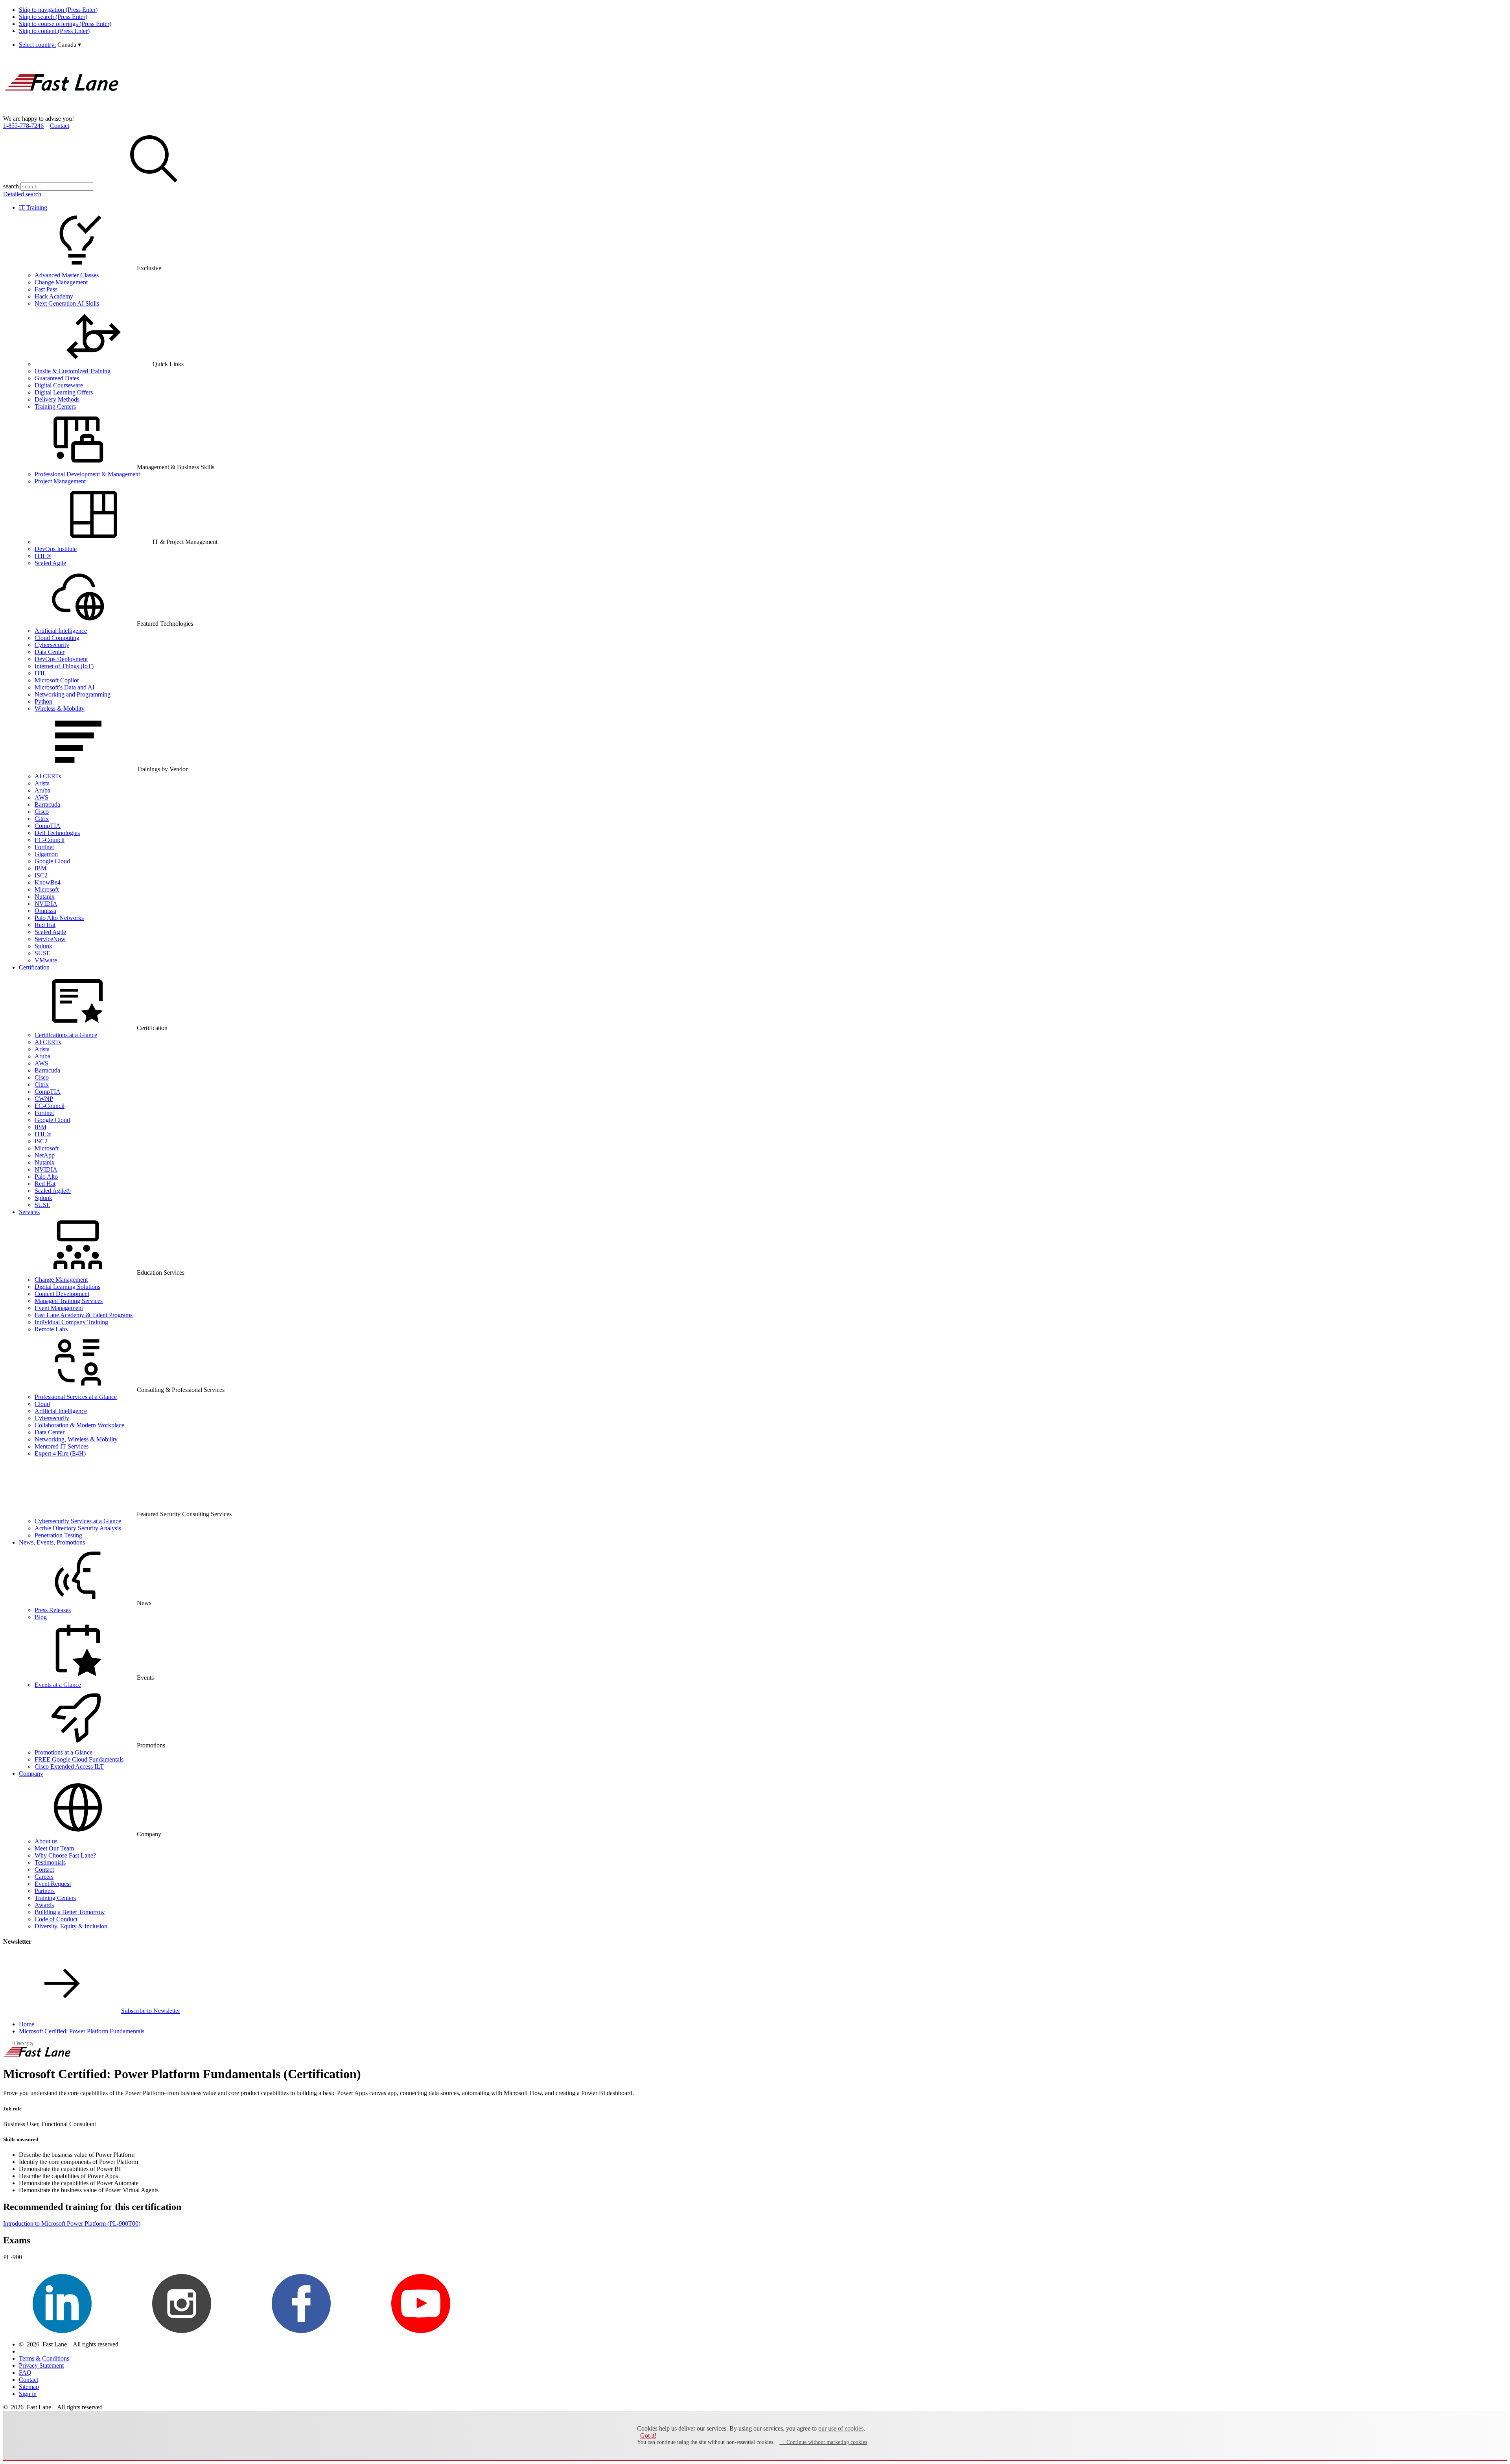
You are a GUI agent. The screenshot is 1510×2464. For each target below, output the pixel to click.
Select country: (37, 45)
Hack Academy (54, 296)
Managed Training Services (69, 1301)
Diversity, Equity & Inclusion (71, 1926)
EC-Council (50, 840)
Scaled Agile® (53, 1191)
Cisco (42, 812)
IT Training (33, 207)
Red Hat (45, 925)
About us (46, 1841)
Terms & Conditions (44, 2358)
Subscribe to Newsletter (151, 2011)
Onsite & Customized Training (73, 371)
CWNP (44, 1099)
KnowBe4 (48, 882)
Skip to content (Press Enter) (54, 31)
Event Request (53, 1884)
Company (31, 1774)
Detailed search (22, 194)
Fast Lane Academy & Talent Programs (84, 1315)
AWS (41, 797)
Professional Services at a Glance (76, 1397)
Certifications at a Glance (66, 1035)
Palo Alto (46, 1177)
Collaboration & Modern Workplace (79, 1425)
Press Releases (53, 1610)
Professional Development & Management (87, 474)
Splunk (43, 946)
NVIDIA (46, 904)
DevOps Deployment (61, 659)
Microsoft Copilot (57, 680)
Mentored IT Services (62, 1446)
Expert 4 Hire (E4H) (60, 1453)
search (11, 186)
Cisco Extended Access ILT (69, 1766)
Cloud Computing (57, 638)
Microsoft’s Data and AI (64, 687)
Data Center (50, 652)
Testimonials (50, 1862)
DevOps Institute (56, 549)
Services (29, 1212)
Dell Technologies (57, 833)
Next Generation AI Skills (67, 303)
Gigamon (46, 854)
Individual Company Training (71, 1322)
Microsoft (47, 889)
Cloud (42, 1404)
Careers (44, 1877)
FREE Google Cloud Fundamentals (79, 1759)
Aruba (42, 790)
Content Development (62, 1294)
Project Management (60, 481)
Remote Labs (51, 1329)
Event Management (59, 1308)
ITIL (41, 673)
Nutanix (45, 897)
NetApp (45, 1155)
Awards (44, 1905)
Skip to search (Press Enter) (53, 17)
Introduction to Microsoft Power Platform (72, 2223)
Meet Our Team (54, 1848)
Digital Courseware (59, 385)
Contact (60, 126)
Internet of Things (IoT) (64, 666)
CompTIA (48, 826)
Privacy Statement (41, 2365)
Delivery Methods (57, 399)
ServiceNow (50, 939)
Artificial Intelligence (61, 631)
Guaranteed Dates (57, 378)
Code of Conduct (56, 1919)
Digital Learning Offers (64, 392)
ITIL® (43, 556)
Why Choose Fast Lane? (65, 1855)
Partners (45, 1891)
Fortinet (44, 847)
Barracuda (47, 804)
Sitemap (29, 2387)
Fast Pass (46, 289)
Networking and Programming (73, 694)
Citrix (42, 819)
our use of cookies (841, 2428)
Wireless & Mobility (60, 709)
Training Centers (55, 406)
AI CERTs (48, 776)
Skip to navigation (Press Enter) (58, 10)
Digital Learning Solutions (67, 1287)
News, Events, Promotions (52, 1542)
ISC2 (41, 875)
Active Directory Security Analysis (78, 1528)
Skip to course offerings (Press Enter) (65, 24)
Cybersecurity (52, 645)
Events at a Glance (58, 1685)
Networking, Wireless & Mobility (76, 1439)
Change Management (61, 282)
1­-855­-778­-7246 (23, 126)
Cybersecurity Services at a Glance (78, 1521)
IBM (41, 868)
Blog (41, 1617)
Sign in (28, 2394)
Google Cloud (52, 861)
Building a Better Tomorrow (70, 1912)
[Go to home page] (62, 111)
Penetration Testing (58, 1535)
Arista (42, 783)
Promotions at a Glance (64, 1752)
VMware (46, 960)
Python (43, 701)
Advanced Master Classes (67, 275)
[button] (69, 45)
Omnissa (45, 911)
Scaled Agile (50, 563)
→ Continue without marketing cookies (823, 2442)
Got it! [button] (648, 2435)
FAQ (25, 2373)
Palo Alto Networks (59, 918)
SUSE (42, 953)
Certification (34, 967)
